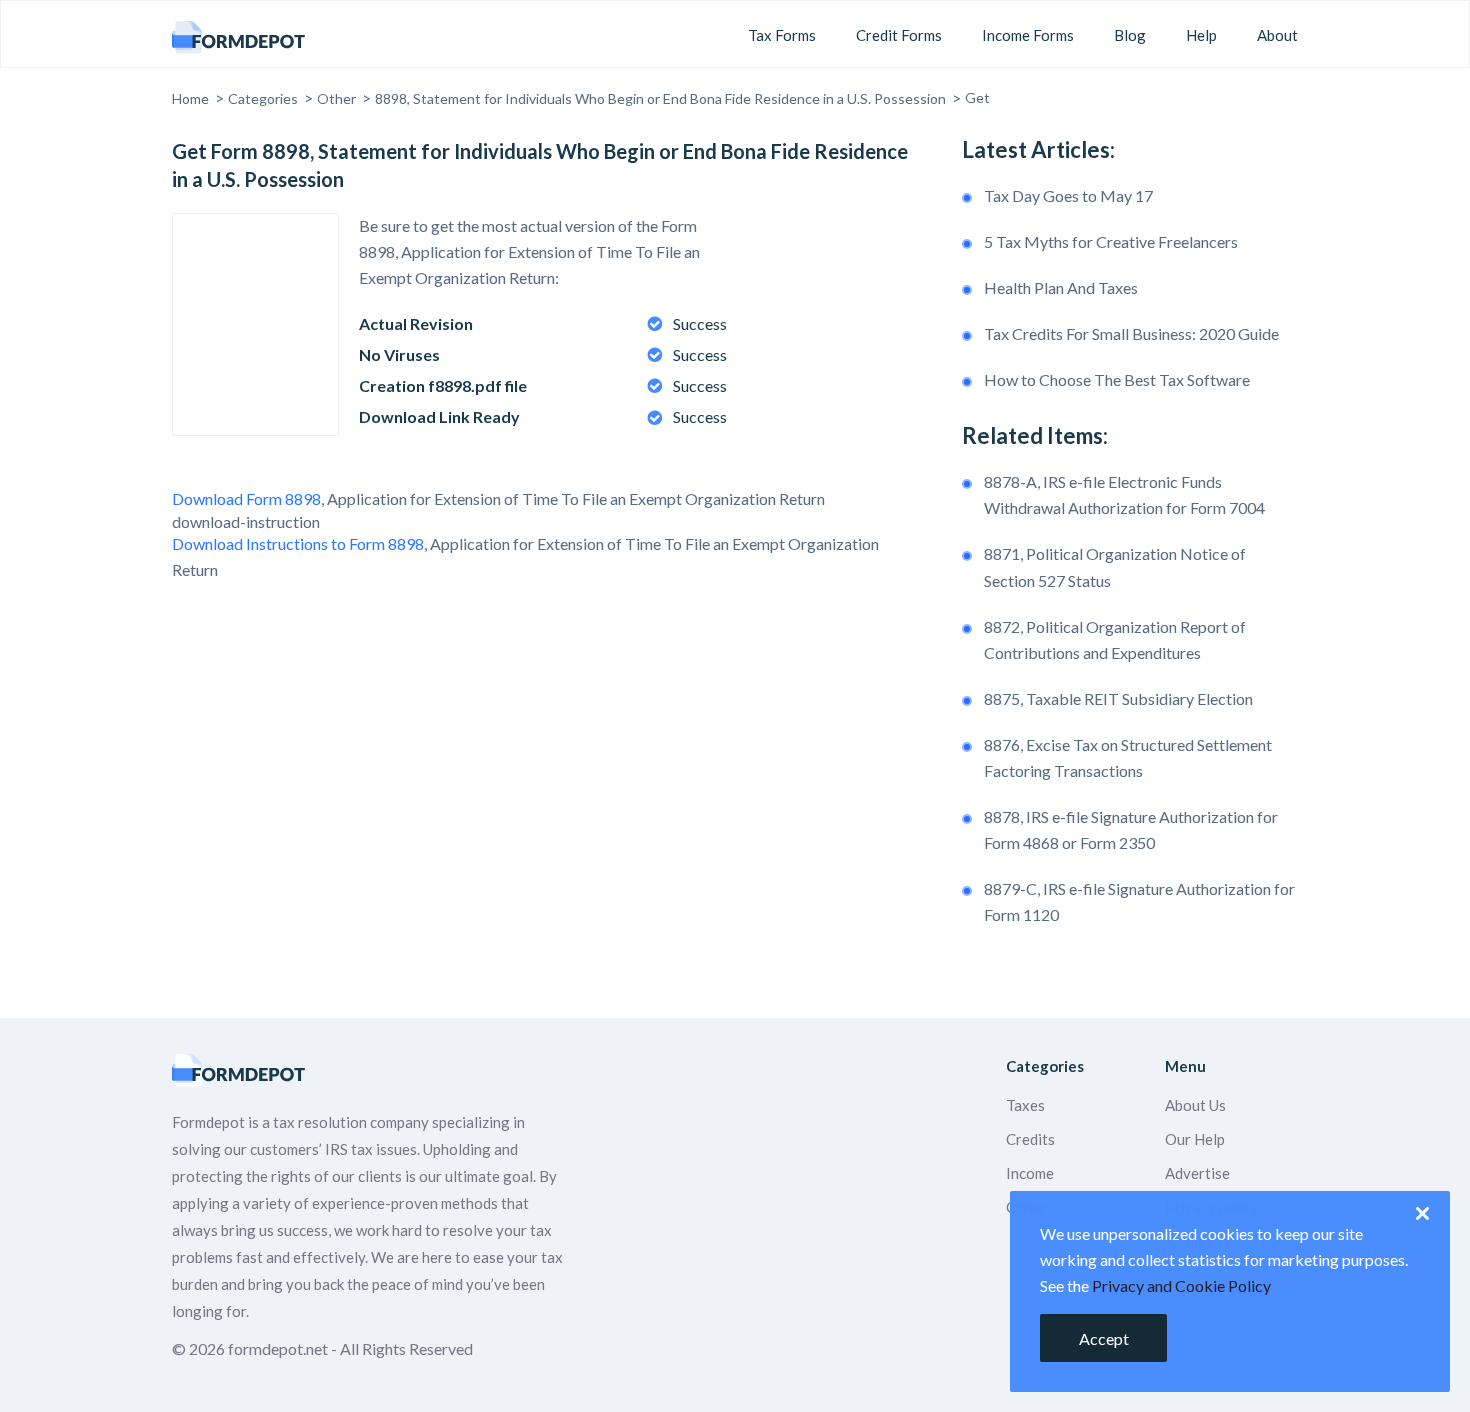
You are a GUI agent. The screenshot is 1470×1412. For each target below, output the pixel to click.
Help (1201, 35)
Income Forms (1028, 35)
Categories (263, 98)
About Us (1195, 1105)
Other (336, 98)
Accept (1104, 1338)
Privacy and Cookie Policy (1181, 1285)
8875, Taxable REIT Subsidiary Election (1118, 698)
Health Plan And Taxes (1061, 287)
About (1277, 35)
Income (1030, 1173)
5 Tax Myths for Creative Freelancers (1111, 241)
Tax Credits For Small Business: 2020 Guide (1131, 333)
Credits (1030, 1139)
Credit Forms (899, 35)
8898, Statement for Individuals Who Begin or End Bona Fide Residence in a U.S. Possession (660, 98)
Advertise (1197, 1173)
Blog (1130, 35)
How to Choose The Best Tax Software (1117, 379)
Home (190, 98)
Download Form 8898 (246, 498)
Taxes (1025, 1105)
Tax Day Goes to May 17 (1068, 195)
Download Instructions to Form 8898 (298, 543)
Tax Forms (782, 35)
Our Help (1195, 1139)
